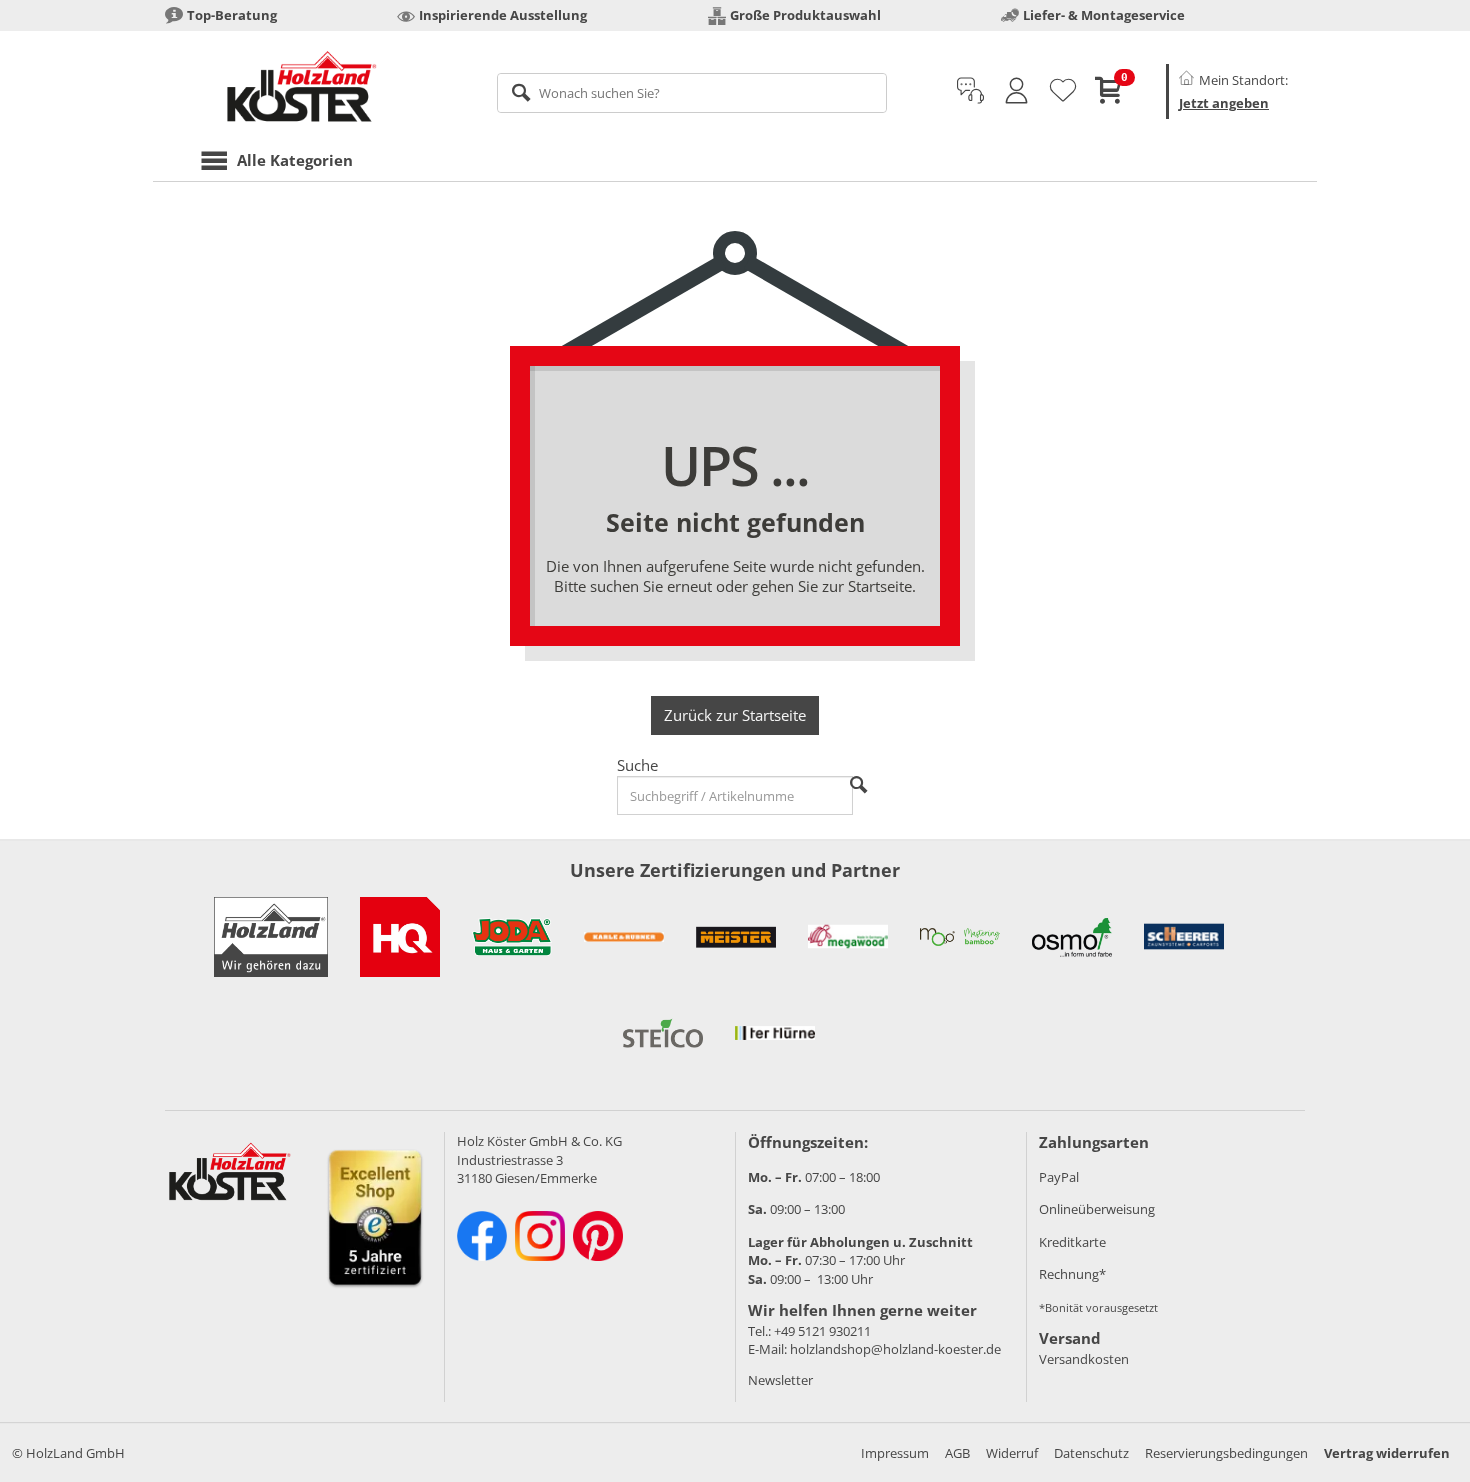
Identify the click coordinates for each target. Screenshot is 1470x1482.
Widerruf (1012, 1453)
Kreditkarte (1072, 1242)
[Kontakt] (970, 91)
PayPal (1059, 1177)
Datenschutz (1091, 1453)
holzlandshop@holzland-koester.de (895, 1349)
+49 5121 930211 (822, 1331)
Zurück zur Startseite (735, 715)
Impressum (895, 1453)
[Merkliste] (1063, 91)
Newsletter (780, 1380)
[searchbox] (692, 93)
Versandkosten (1084, 1359)
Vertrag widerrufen (1387, 1453)
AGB (957, 1453)
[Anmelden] (1016, 91)
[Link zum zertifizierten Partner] (400, 937)
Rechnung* (1072, 1274)
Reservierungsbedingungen (1226, 1453)
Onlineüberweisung (1097, 1209)
